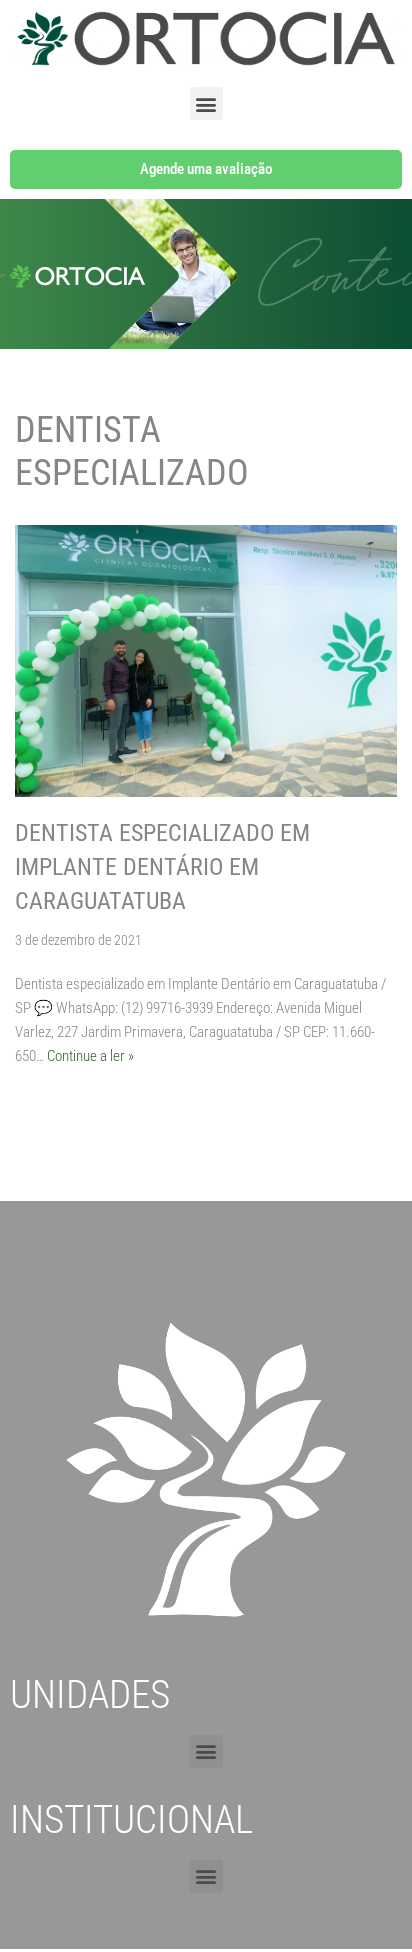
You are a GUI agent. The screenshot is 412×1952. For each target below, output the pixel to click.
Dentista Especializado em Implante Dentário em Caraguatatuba (162, 866)
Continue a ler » (90, 1056)
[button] (206, 103)
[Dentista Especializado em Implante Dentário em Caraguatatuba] (206, 661)
